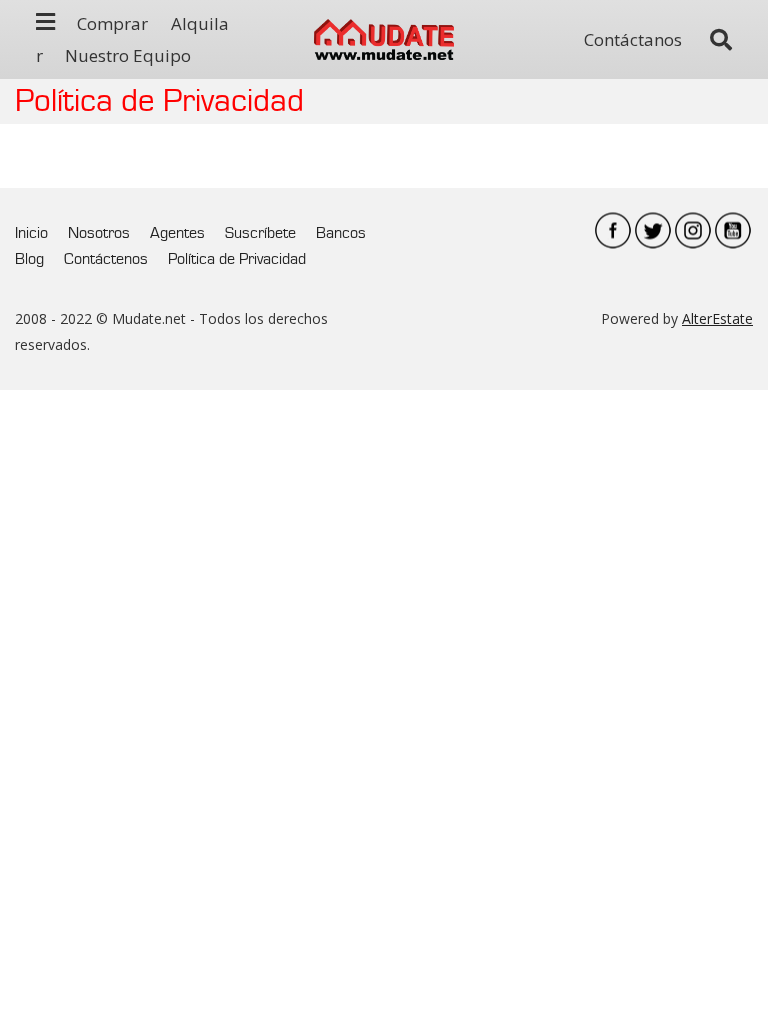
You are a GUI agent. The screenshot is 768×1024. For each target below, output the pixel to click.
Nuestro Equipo (128, 55)
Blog (29, 259)
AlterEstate (717, 318)
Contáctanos (633, 39)
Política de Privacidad (237, 259)
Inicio (31, 233)
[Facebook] (613, 230)
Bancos (341, 233)
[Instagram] (693, 230)
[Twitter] (653, 230)
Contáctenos (106, 259)
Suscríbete (260, 233)
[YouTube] (733, 230)
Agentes (177, 233)
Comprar (112, 23)
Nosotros (99, 233)
